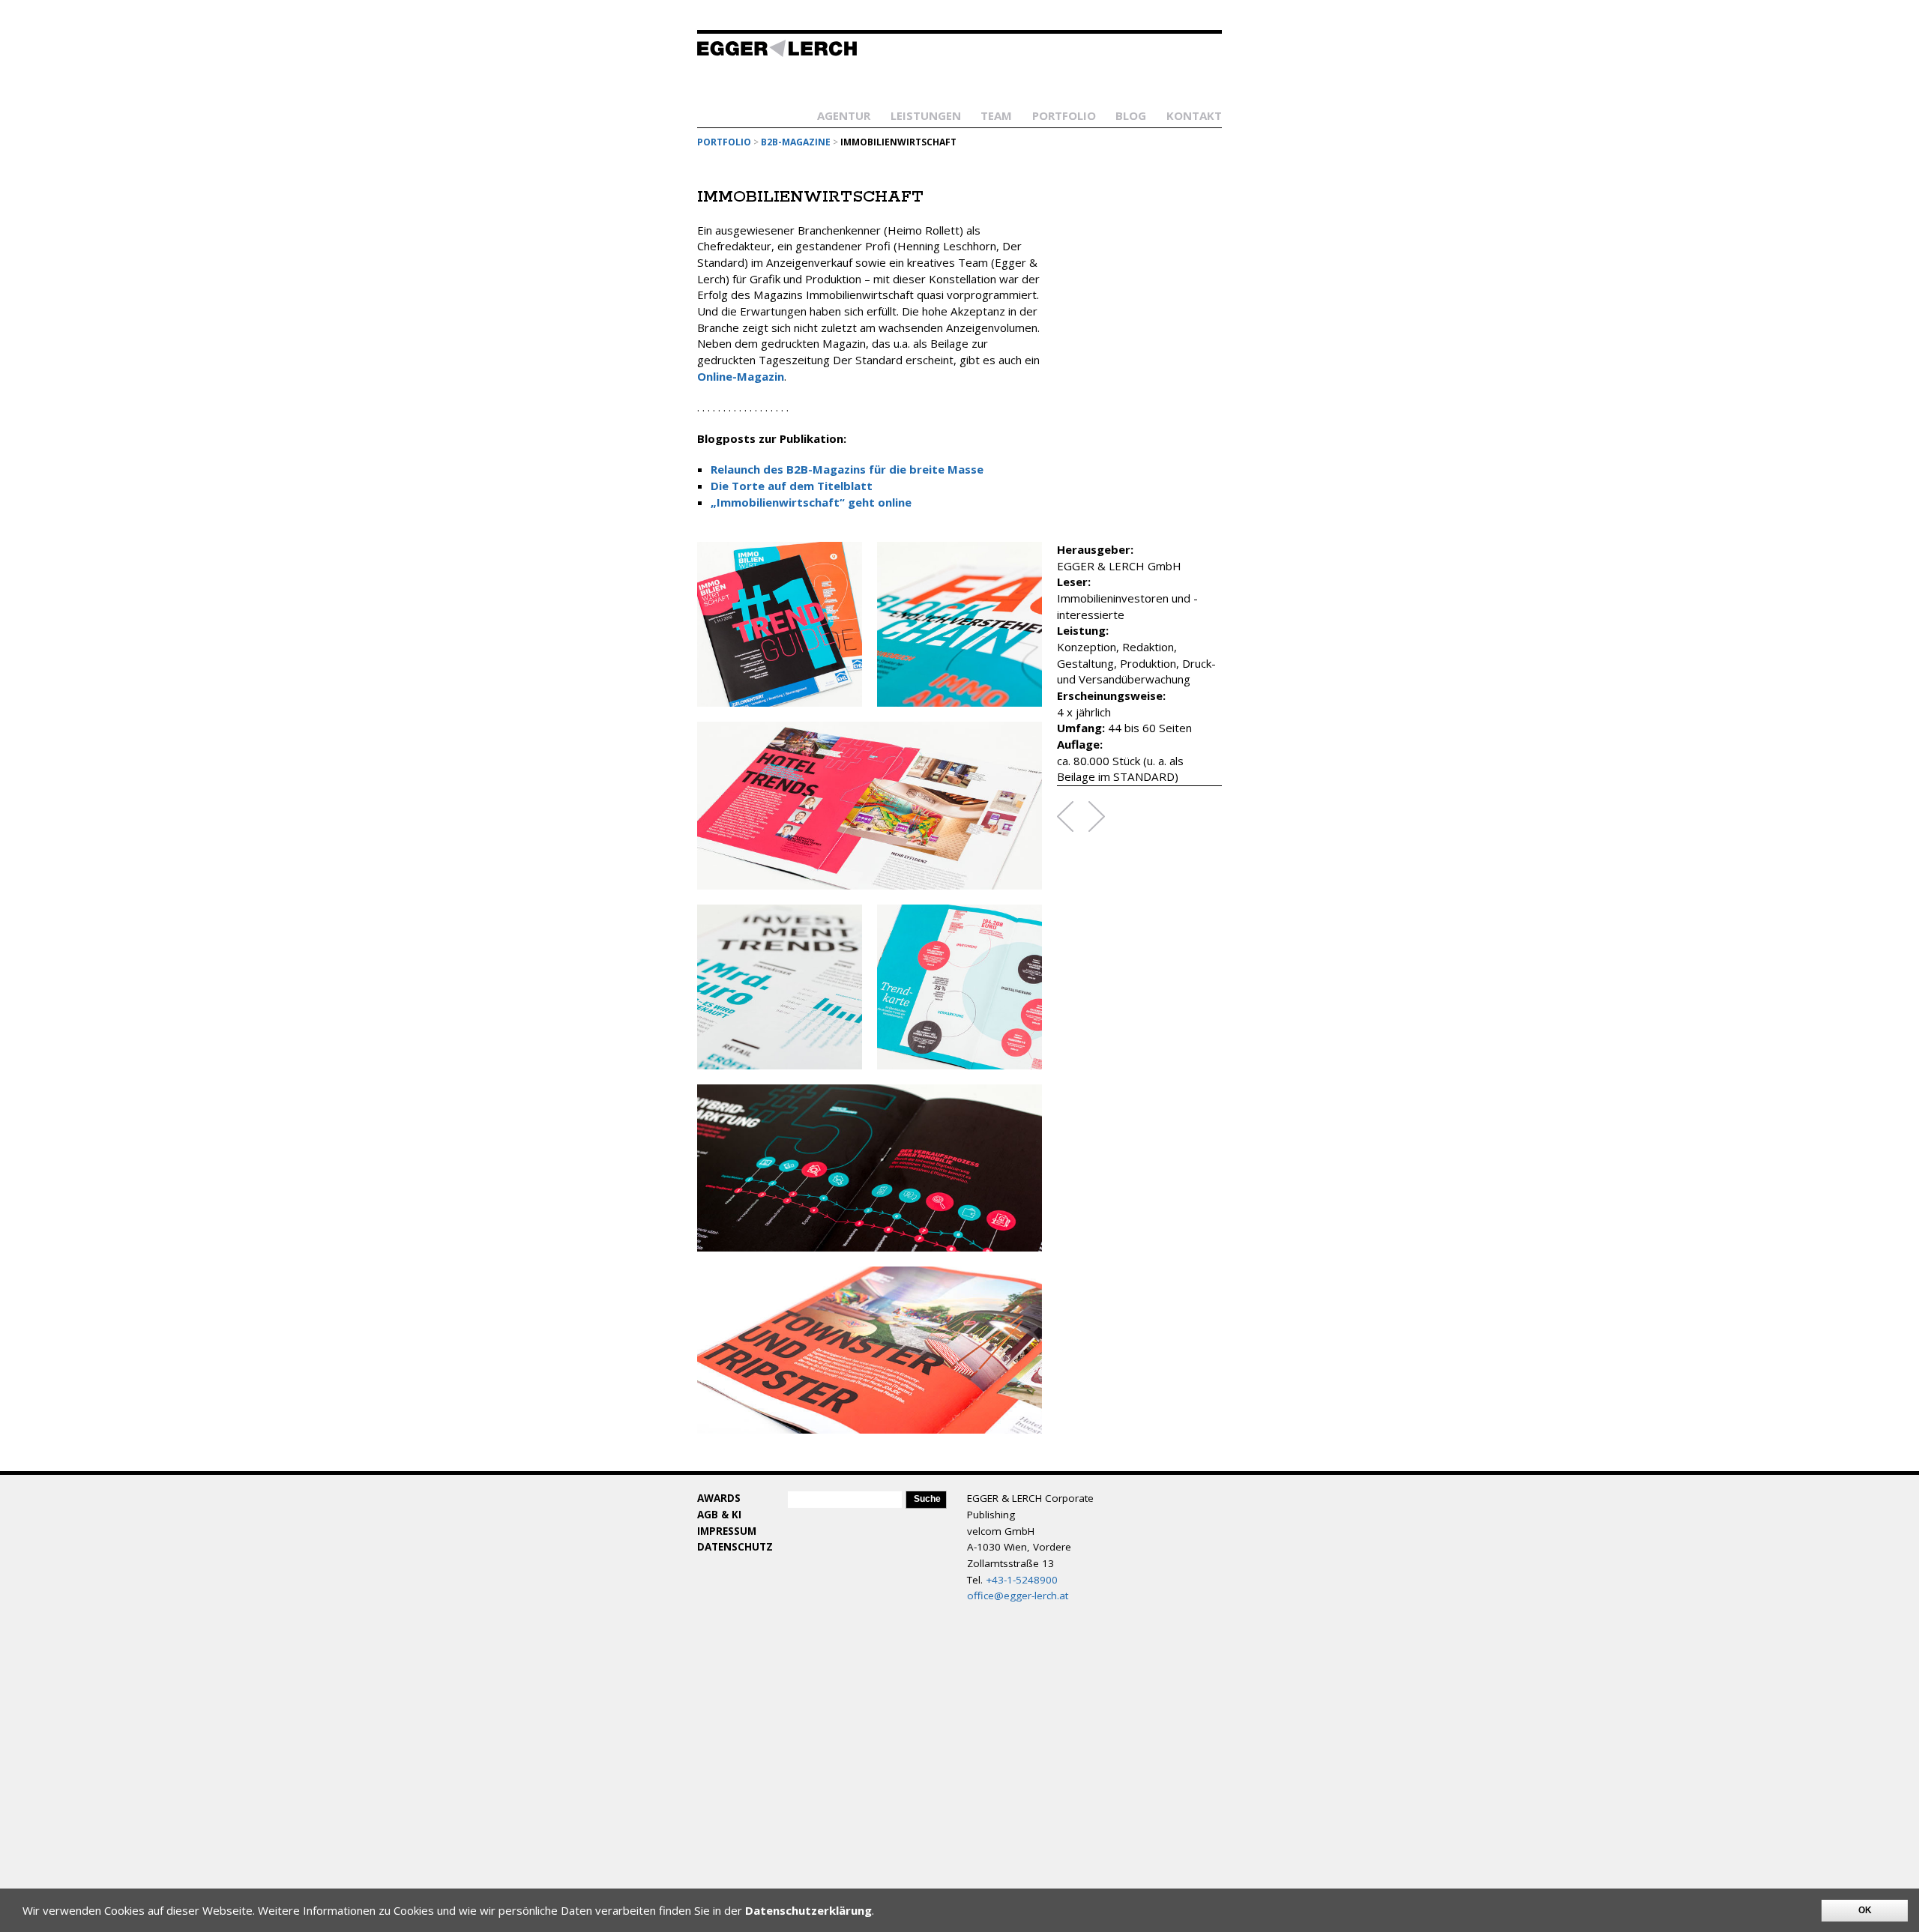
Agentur (844, 115)
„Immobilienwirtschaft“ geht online (811, 502)
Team (996, 115)
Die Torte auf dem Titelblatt (792, 486)
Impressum (727, 1531)
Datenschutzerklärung (808, 1910)
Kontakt (1194, 115)
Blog (1131, 115)
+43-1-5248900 (1022, 1580)
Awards (719, 1498)
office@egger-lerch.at (1018, 1596)
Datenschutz (735, 1547)
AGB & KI (719, 1515)
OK (1865, 1910)
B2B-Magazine (796, 142)
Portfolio (1064, 115)
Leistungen (926, 115)
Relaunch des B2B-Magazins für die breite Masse (847, 469)
